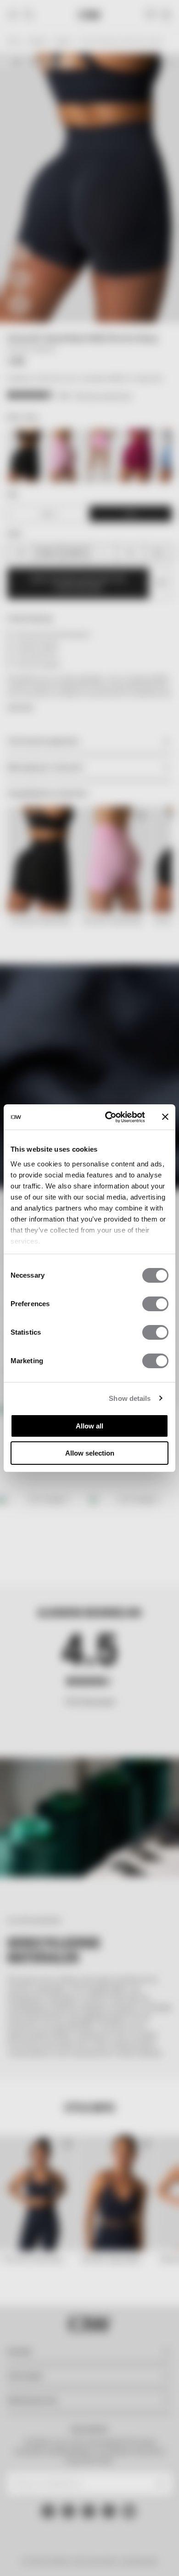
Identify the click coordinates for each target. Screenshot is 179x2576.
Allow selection (90, 1453)
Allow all (89, 1426)
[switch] (155, 1304)
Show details (130, 1398)
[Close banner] (165, 1117)
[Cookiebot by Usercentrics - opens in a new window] (109, 1117)
